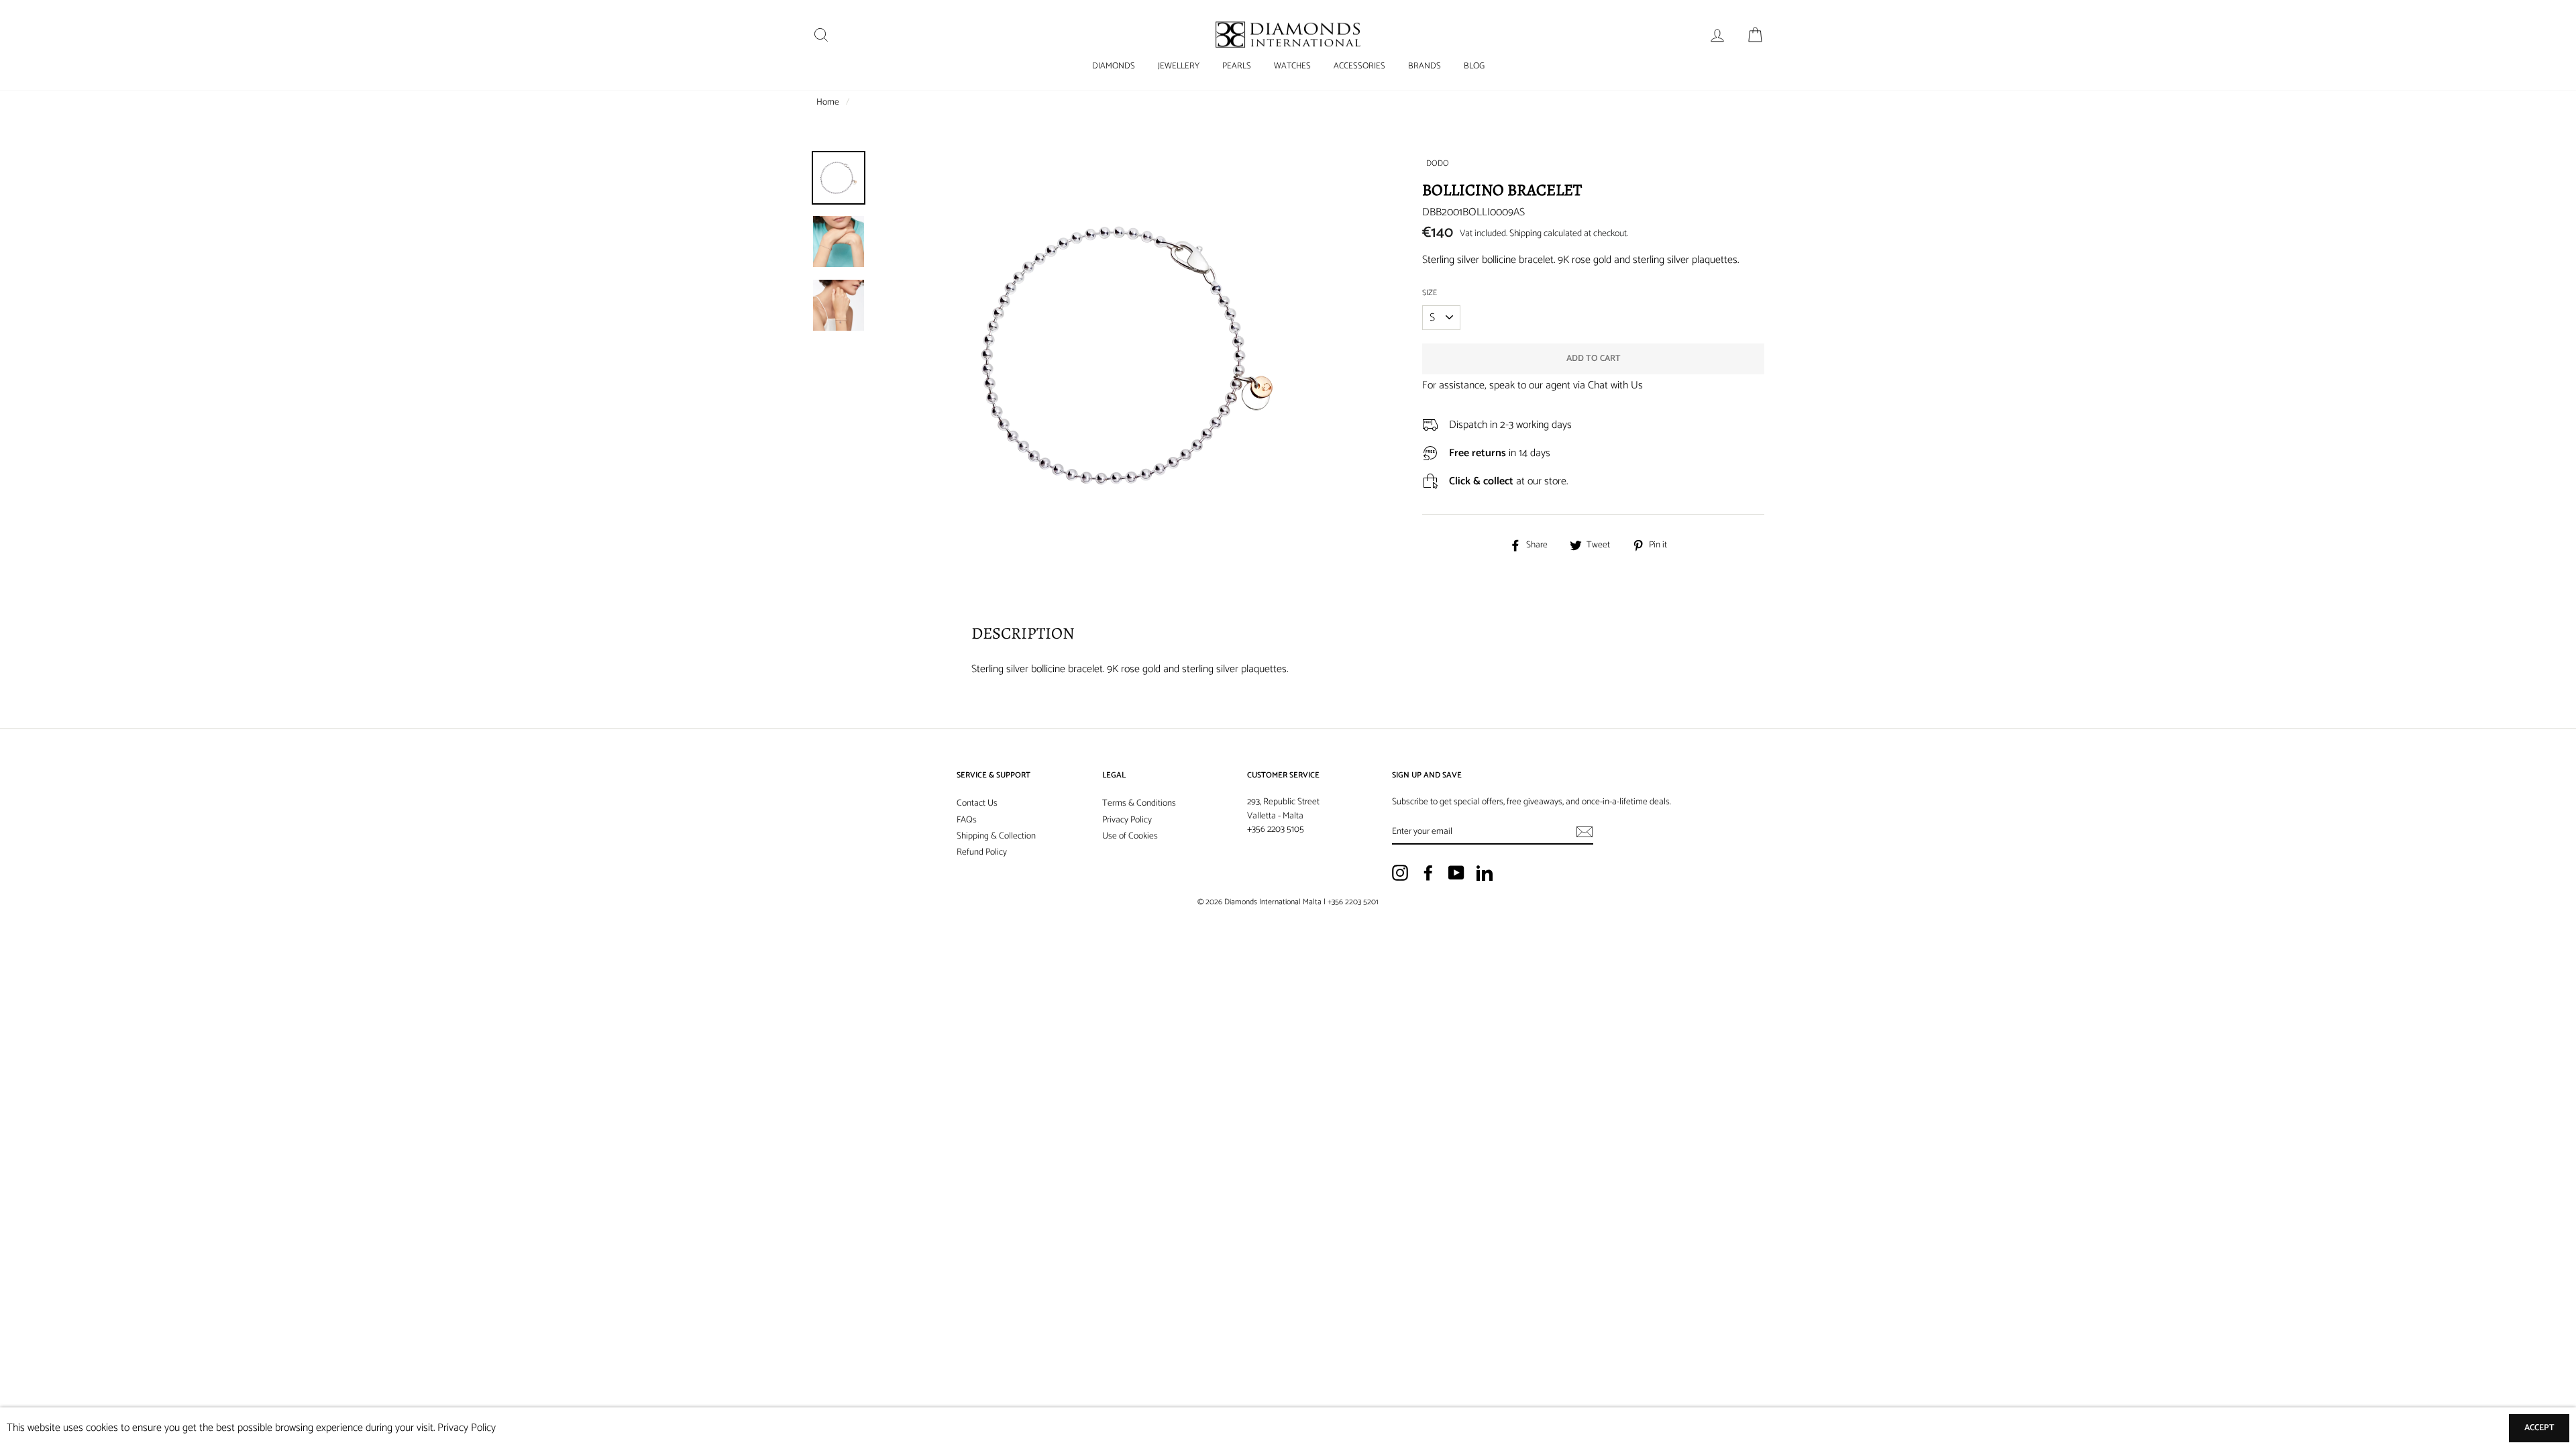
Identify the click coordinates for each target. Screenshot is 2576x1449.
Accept (2539, 1428)
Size (1430, 293)
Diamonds (1114, 66)
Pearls (1237, 66)
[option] (1127, 402)
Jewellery (1179, 66)
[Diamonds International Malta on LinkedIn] (1485, 873)
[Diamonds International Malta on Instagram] (1400, 873)
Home (828, 102)
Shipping (1525, 234)
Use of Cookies (1130, 836)
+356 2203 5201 (1353, 902)
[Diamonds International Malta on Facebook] (1428, 873)
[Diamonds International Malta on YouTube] (1456, 873)
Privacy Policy (1127, 820)
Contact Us (977, 803)
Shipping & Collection (996, 836)
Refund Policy (982, 852)
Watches (1292, 66)
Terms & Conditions (1139, 803)
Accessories (1359, 66)
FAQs (967, 820)
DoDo (1438, 163)
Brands (1425, 66)
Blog (1474, 66)
